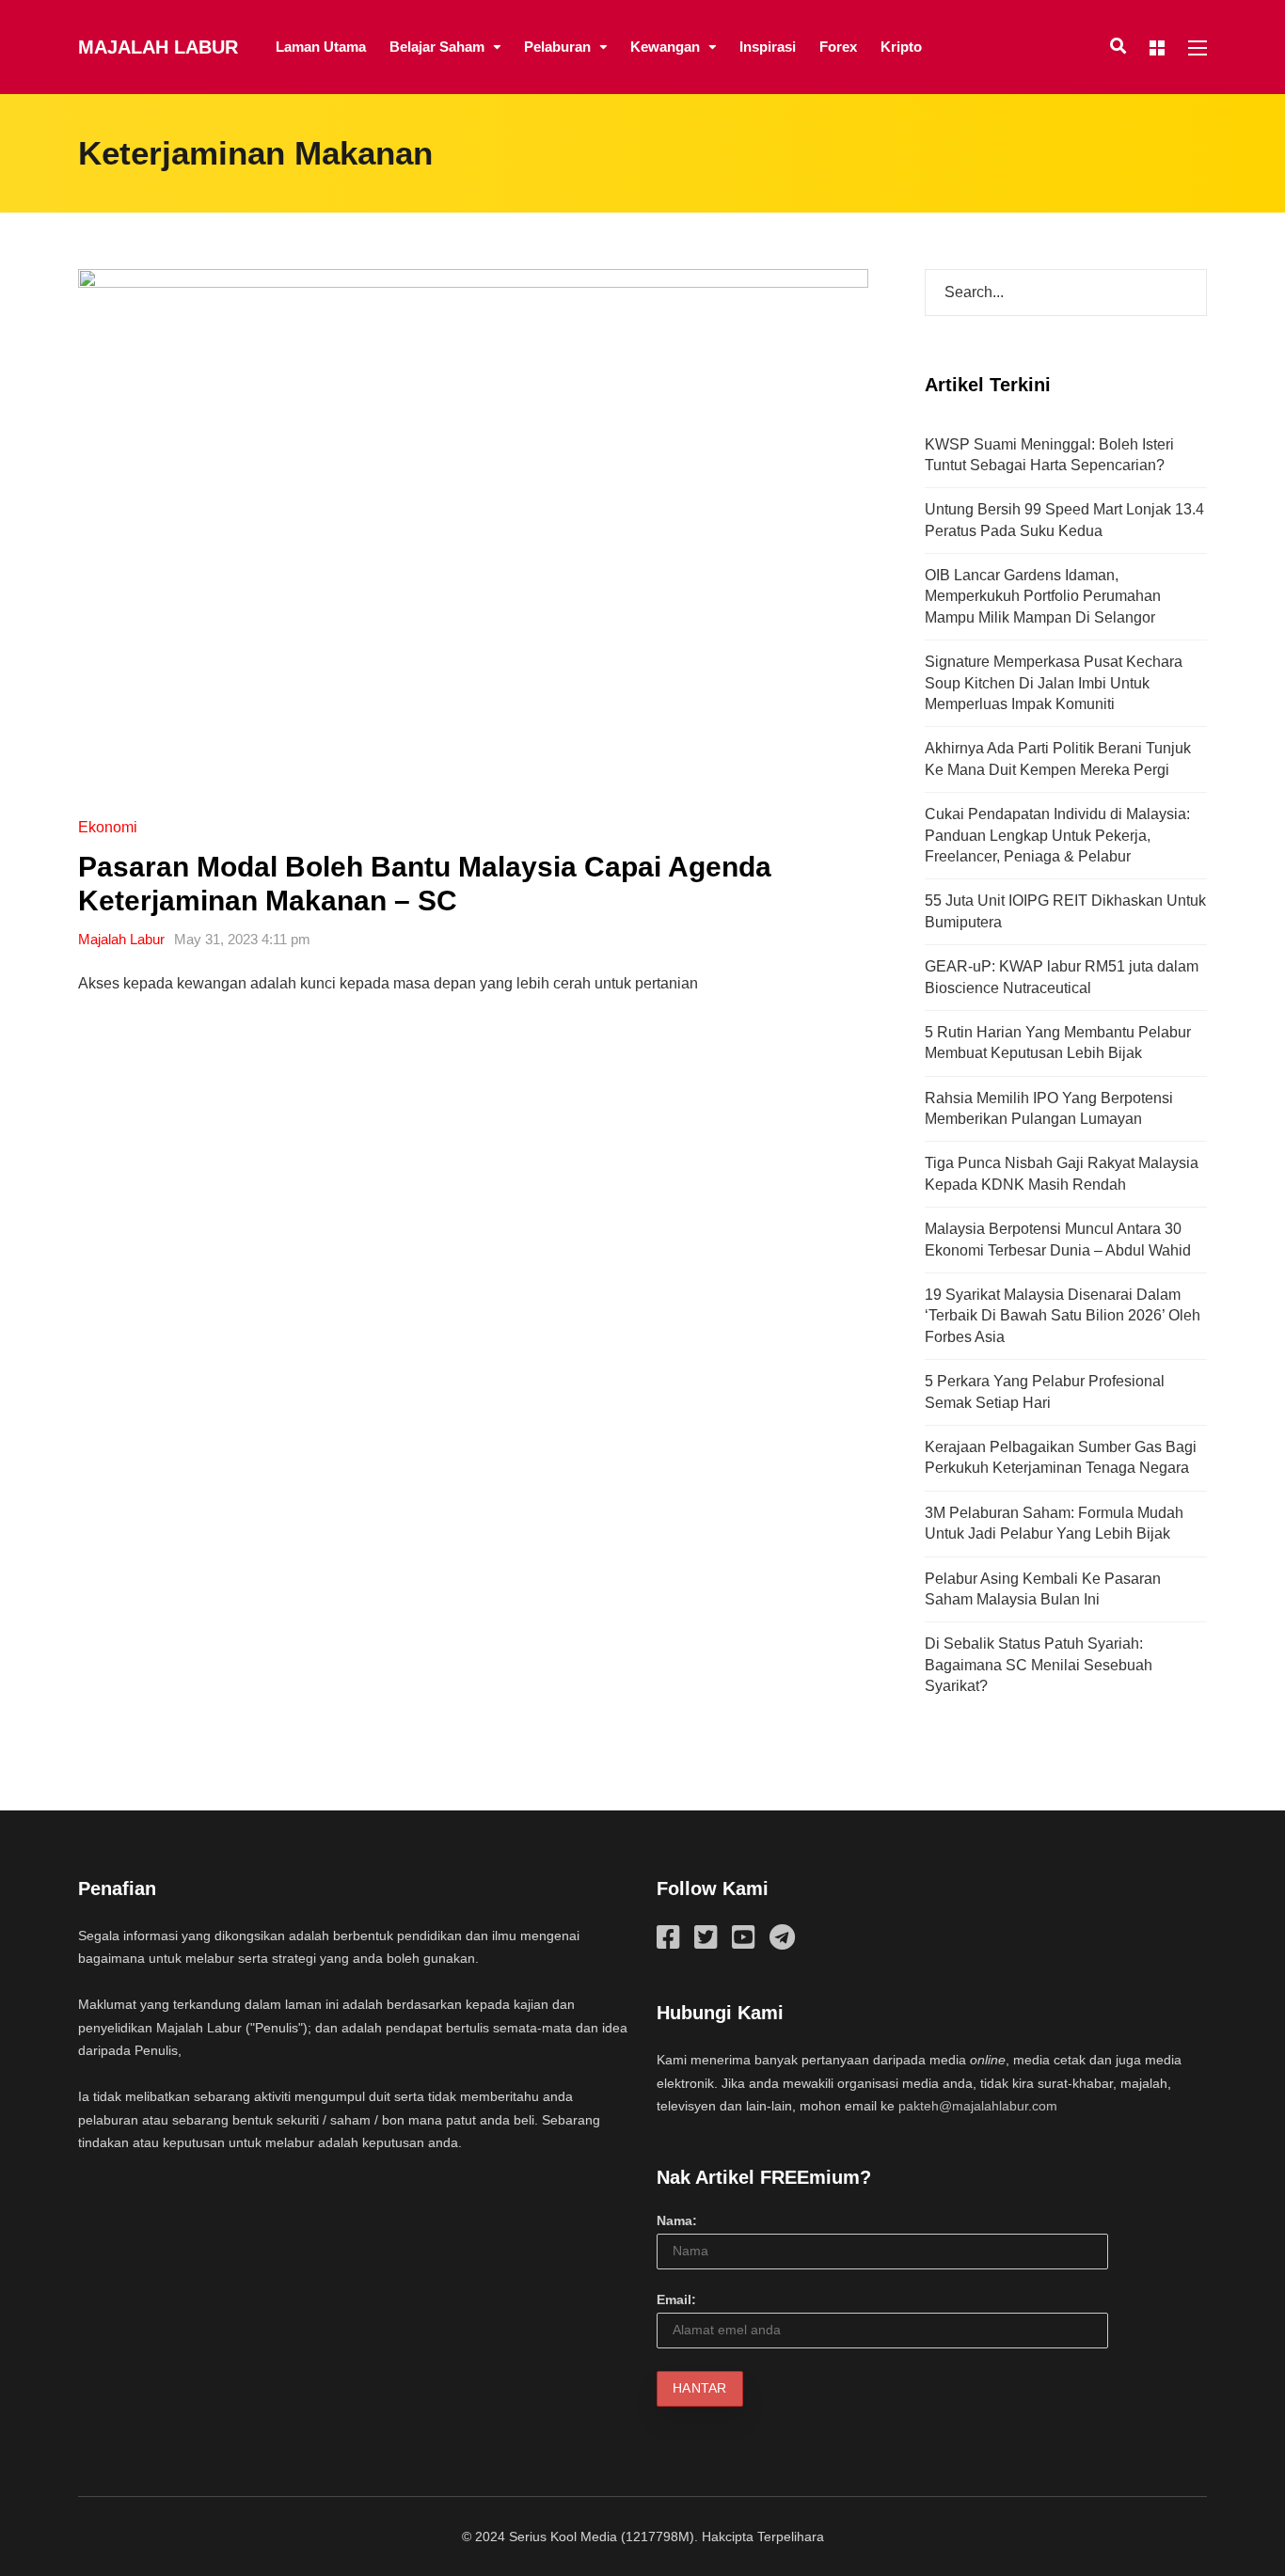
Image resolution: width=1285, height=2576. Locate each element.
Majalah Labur (158, 47)
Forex (838, 47)
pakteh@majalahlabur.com (978, 2106)
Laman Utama (321, 47)
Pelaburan (557, 47)
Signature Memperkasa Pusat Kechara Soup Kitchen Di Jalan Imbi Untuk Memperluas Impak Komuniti (1054, 683)
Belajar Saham (437, 47)
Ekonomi (108, 827)
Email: (676, 2299)
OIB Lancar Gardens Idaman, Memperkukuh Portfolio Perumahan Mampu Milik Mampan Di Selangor (1043, 596)
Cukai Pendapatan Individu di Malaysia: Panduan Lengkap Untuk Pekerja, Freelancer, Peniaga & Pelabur (1057, 835)
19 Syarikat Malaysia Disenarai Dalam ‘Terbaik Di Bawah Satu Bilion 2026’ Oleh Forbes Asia (1063, 1316)
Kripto (901, 47)
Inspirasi (768, 47)
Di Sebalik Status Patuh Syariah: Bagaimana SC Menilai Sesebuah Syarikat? (1039, 1665)
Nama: (677, 2220)
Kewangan (665, 47)
